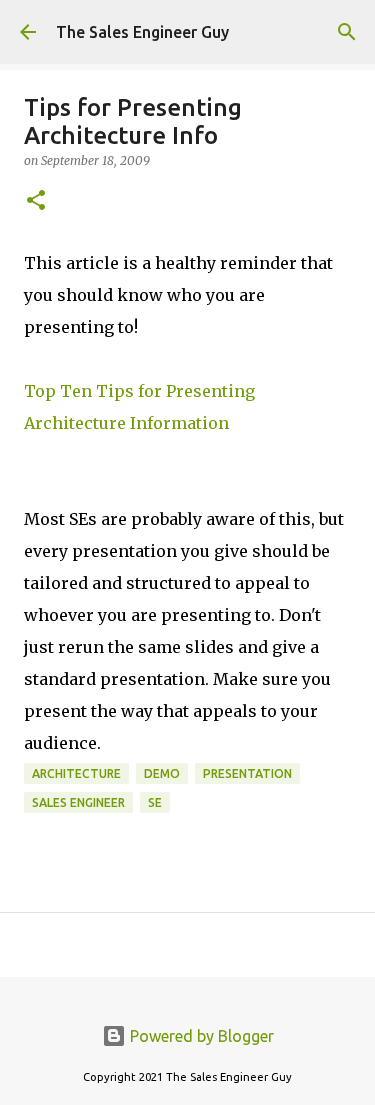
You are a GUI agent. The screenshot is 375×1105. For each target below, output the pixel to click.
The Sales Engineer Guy (142, 32)
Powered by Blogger (200, 1036)
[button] (36, 201)
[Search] (347, 32)
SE (155, 802)
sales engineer (78, 802)
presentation (247, 773)
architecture (76, 773)
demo (162, 773)
